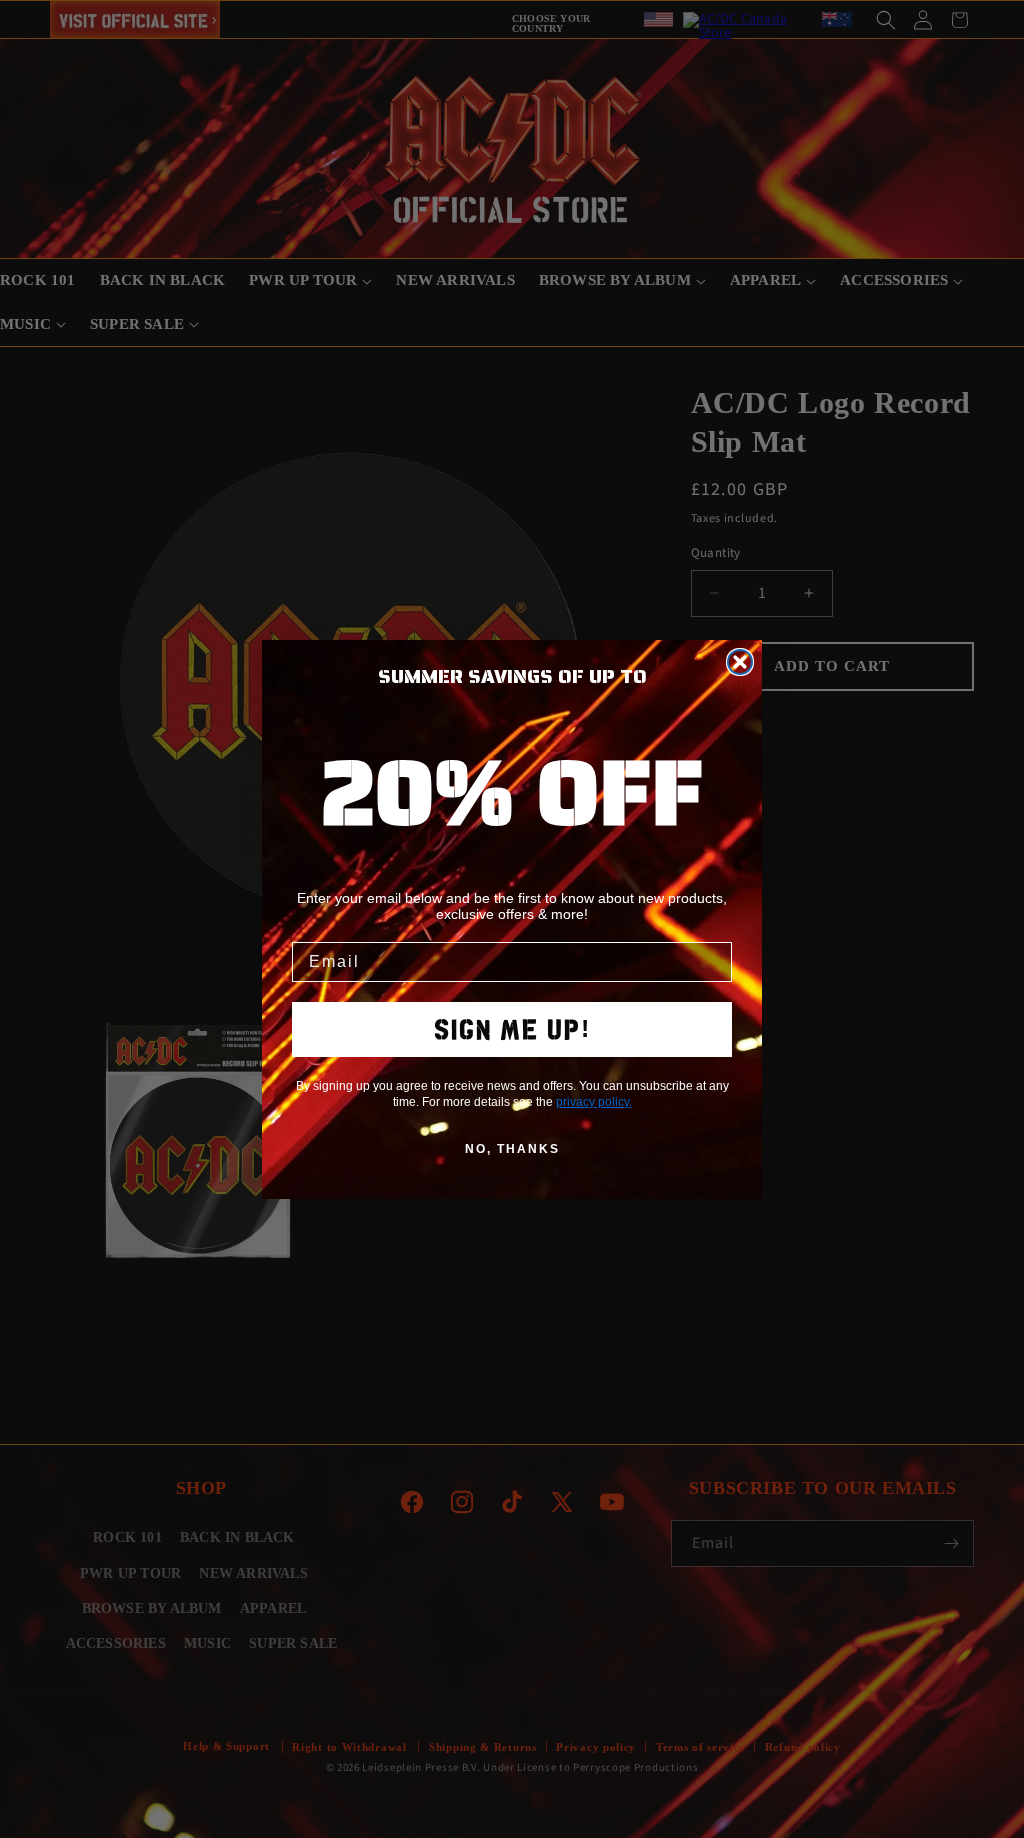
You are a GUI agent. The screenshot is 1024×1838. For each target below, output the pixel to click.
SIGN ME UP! (512, 1029)
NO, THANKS (512, 1149)
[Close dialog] (740, 662)
